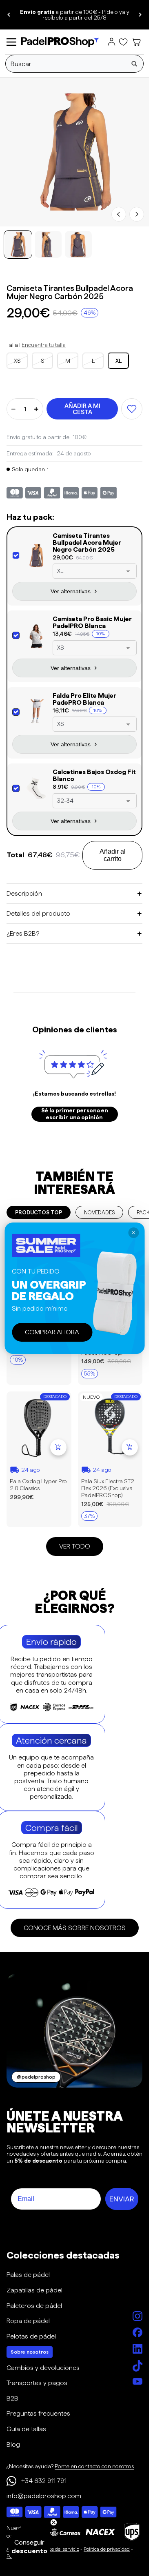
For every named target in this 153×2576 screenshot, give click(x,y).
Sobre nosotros (30, 2352)
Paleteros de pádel (34, 2306)
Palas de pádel (28, 2275)
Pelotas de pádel (31, 2336)
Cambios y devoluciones (43, 2368)
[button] (29, 2547)
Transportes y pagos (37, 2383)
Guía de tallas (26, 2429)
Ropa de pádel (28, 2321)
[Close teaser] (54, 2522)
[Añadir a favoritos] (132, 409)
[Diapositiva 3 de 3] (78, 244)
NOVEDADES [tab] (99, 1212)
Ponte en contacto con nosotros (94, 2466)
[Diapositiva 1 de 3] (18, 244)
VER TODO (75, 1546)
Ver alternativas (71, 591)
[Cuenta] (111, 42)
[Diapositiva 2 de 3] (48, 244)
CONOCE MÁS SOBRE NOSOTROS (75, 1928)
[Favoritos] (123, 42)
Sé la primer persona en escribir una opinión (75, 1114)
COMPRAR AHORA (52, 1332)
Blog (13, 2444)
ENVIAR (122, 2199)
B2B (12, 2398)
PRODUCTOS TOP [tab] (39, 1212)
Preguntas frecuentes (38, 2413)
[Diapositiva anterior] (9, 15)
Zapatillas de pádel (34, 2290)
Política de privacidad (107, 2549)
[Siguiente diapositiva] (140, 15)
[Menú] (11, 42)
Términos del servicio (57, 2549)
